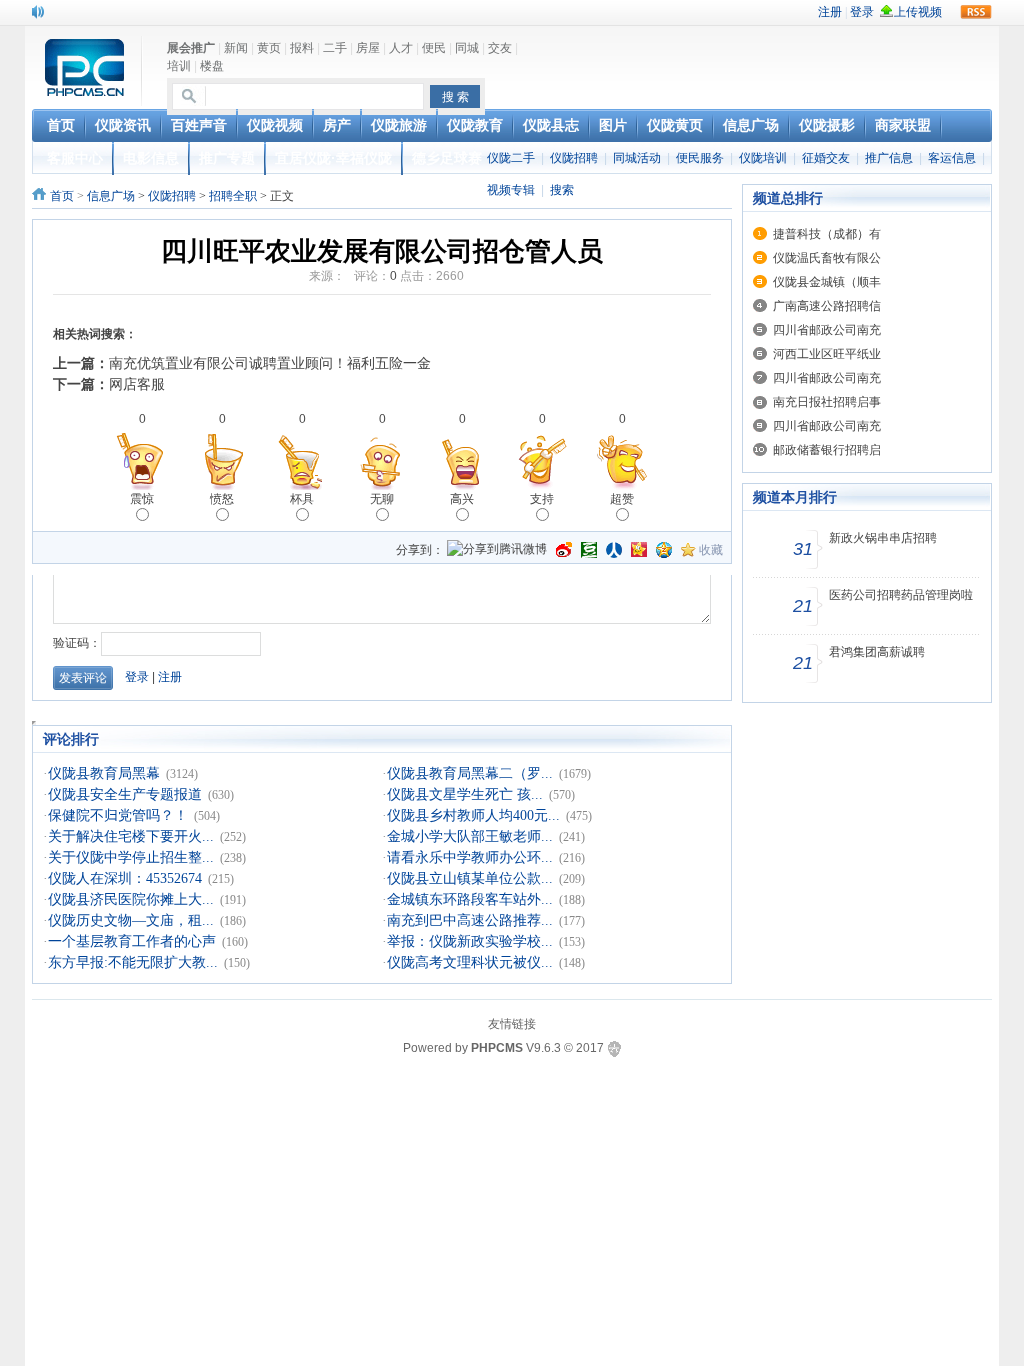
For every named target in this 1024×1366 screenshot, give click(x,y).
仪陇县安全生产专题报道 (125, 794)
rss (976, 12)
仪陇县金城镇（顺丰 (827, 282)
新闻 (236, 48)
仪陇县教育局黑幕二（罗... (470, 773)
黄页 (269, 48)
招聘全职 (233, 196)
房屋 (368, 48)
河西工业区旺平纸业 (827, 354)
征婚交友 (826, 158)
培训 (179, 66)
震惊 (142, 499)
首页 (62, 196)
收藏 (711, 550)
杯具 (302, 499)
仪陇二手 (511, 158)
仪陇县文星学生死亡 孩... (465, 794)
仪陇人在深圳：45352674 (125, 878)
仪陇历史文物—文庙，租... (131, 920)
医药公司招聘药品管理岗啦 (901, 595)
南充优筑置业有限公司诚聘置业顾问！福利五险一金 (270, 363)
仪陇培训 (763, 158)
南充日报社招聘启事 (827, 402)
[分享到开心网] (639, 550)
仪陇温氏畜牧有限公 (827, 258)
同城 (467, 48)
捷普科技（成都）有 (827, 234)
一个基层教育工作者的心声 (132, 941)
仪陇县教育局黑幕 (104, 773)
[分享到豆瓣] (589, 550)
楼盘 (212, 66)
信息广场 (111, 196)
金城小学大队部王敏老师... (470, 836)
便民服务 (700, 158)
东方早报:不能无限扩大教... (133, 962)
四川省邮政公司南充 (827, 330)
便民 (434, 48)
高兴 (462, 499)
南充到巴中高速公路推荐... (470, 920)
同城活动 (637, 158)
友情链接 (512, 1024)
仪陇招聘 (574, 158)
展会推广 (191, 48)
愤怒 (222, 499)
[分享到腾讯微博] (497, 550)
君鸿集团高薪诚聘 (877, 652)
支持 (542, 499)
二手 (335, 48)
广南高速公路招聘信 (827, 306)
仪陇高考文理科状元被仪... (470, 962)
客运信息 (952, 158)
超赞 (622, 499)
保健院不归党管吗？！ (118, 815)
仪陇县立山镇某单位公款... (470, 878)
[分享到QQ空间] (664, 550)
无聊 (382, 499)
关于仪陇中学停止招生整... (131, 857)
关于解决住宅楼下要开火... (131, 836)
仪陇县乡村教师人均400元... (473, 815)
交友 (500, 48)
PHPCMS (497, 1048)
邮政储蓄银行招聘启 (827, 450)
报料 (302, 48)
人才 (401, 48)
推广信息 (889, 158)
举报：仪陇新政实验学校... (470, 941)
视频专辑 (511, 190)
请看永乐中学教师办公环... (470, 857)
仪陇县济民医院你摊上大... (131, 899)
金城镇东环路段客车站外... (470, 899)
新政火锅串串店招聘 (883, 538)
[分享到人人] (614, 550)
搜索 (562, 190)
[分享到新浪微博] (564, 550)
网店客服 (137, 384)
